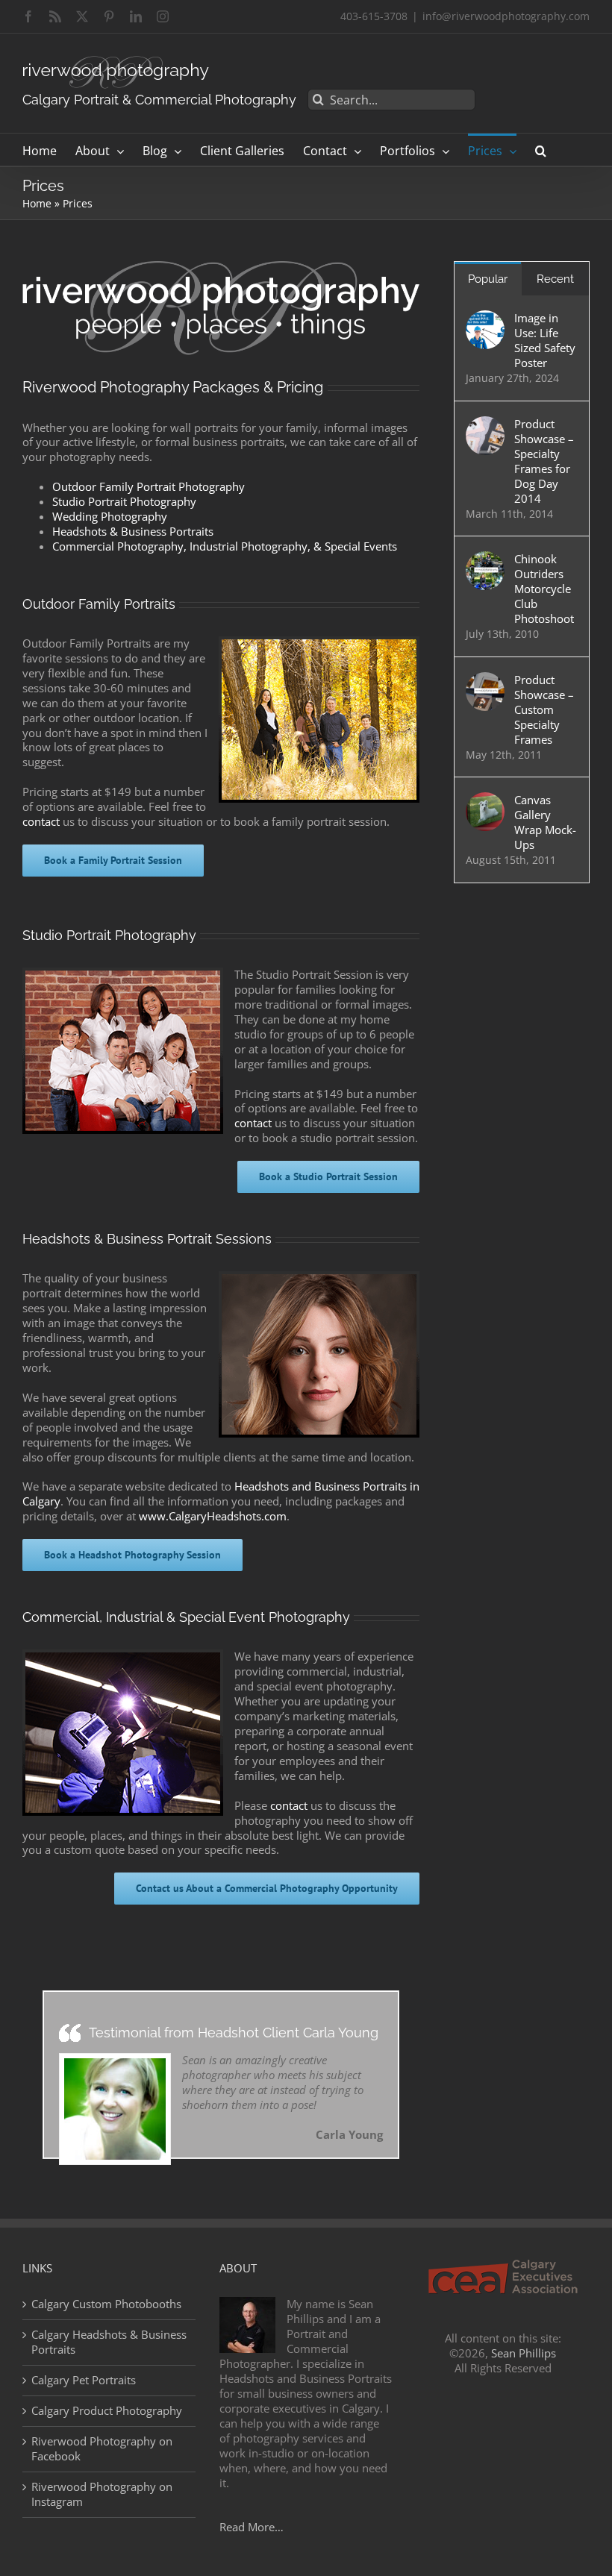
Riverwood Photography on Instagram (102, 2494)
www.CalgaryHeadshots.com (213, 1516)
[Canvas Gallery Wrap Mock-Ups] (485, 800)
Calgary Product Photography (107, 2411)
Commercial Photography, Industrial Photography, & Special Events (225, 546)
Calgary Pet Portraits (84, 2380)
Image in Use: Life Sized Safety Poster (545, 340)
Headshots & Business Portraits (133, 531)
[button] (541, 150)
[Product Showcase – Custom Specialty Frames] (485, 680)
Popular (488, 279)
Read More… (252, 2527)
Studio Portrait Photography (124, 501)
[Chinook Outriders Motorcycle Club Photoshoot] (485, 559)
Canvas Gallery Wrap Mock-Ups (545, 822)
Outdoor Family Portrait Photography (149, 486)
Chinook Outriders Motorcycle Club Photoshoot (544, 589)
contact (41, 821)
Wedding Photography (110, 516)
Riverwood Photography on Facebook (102, 2449)
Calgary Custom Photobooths (106, 2304)
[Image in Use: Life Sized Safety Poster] (485, 318)
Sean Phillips (524, 2353)
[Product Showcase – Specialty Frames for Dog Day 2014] (485, 424)
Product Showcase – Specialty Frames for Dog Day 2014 (544, 461)
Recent (555, 279)
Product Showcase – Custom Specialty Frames (544, 709)
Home (37, 203)
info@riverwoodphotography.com (506, 16)
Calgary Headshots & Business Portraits (109, 2342)
